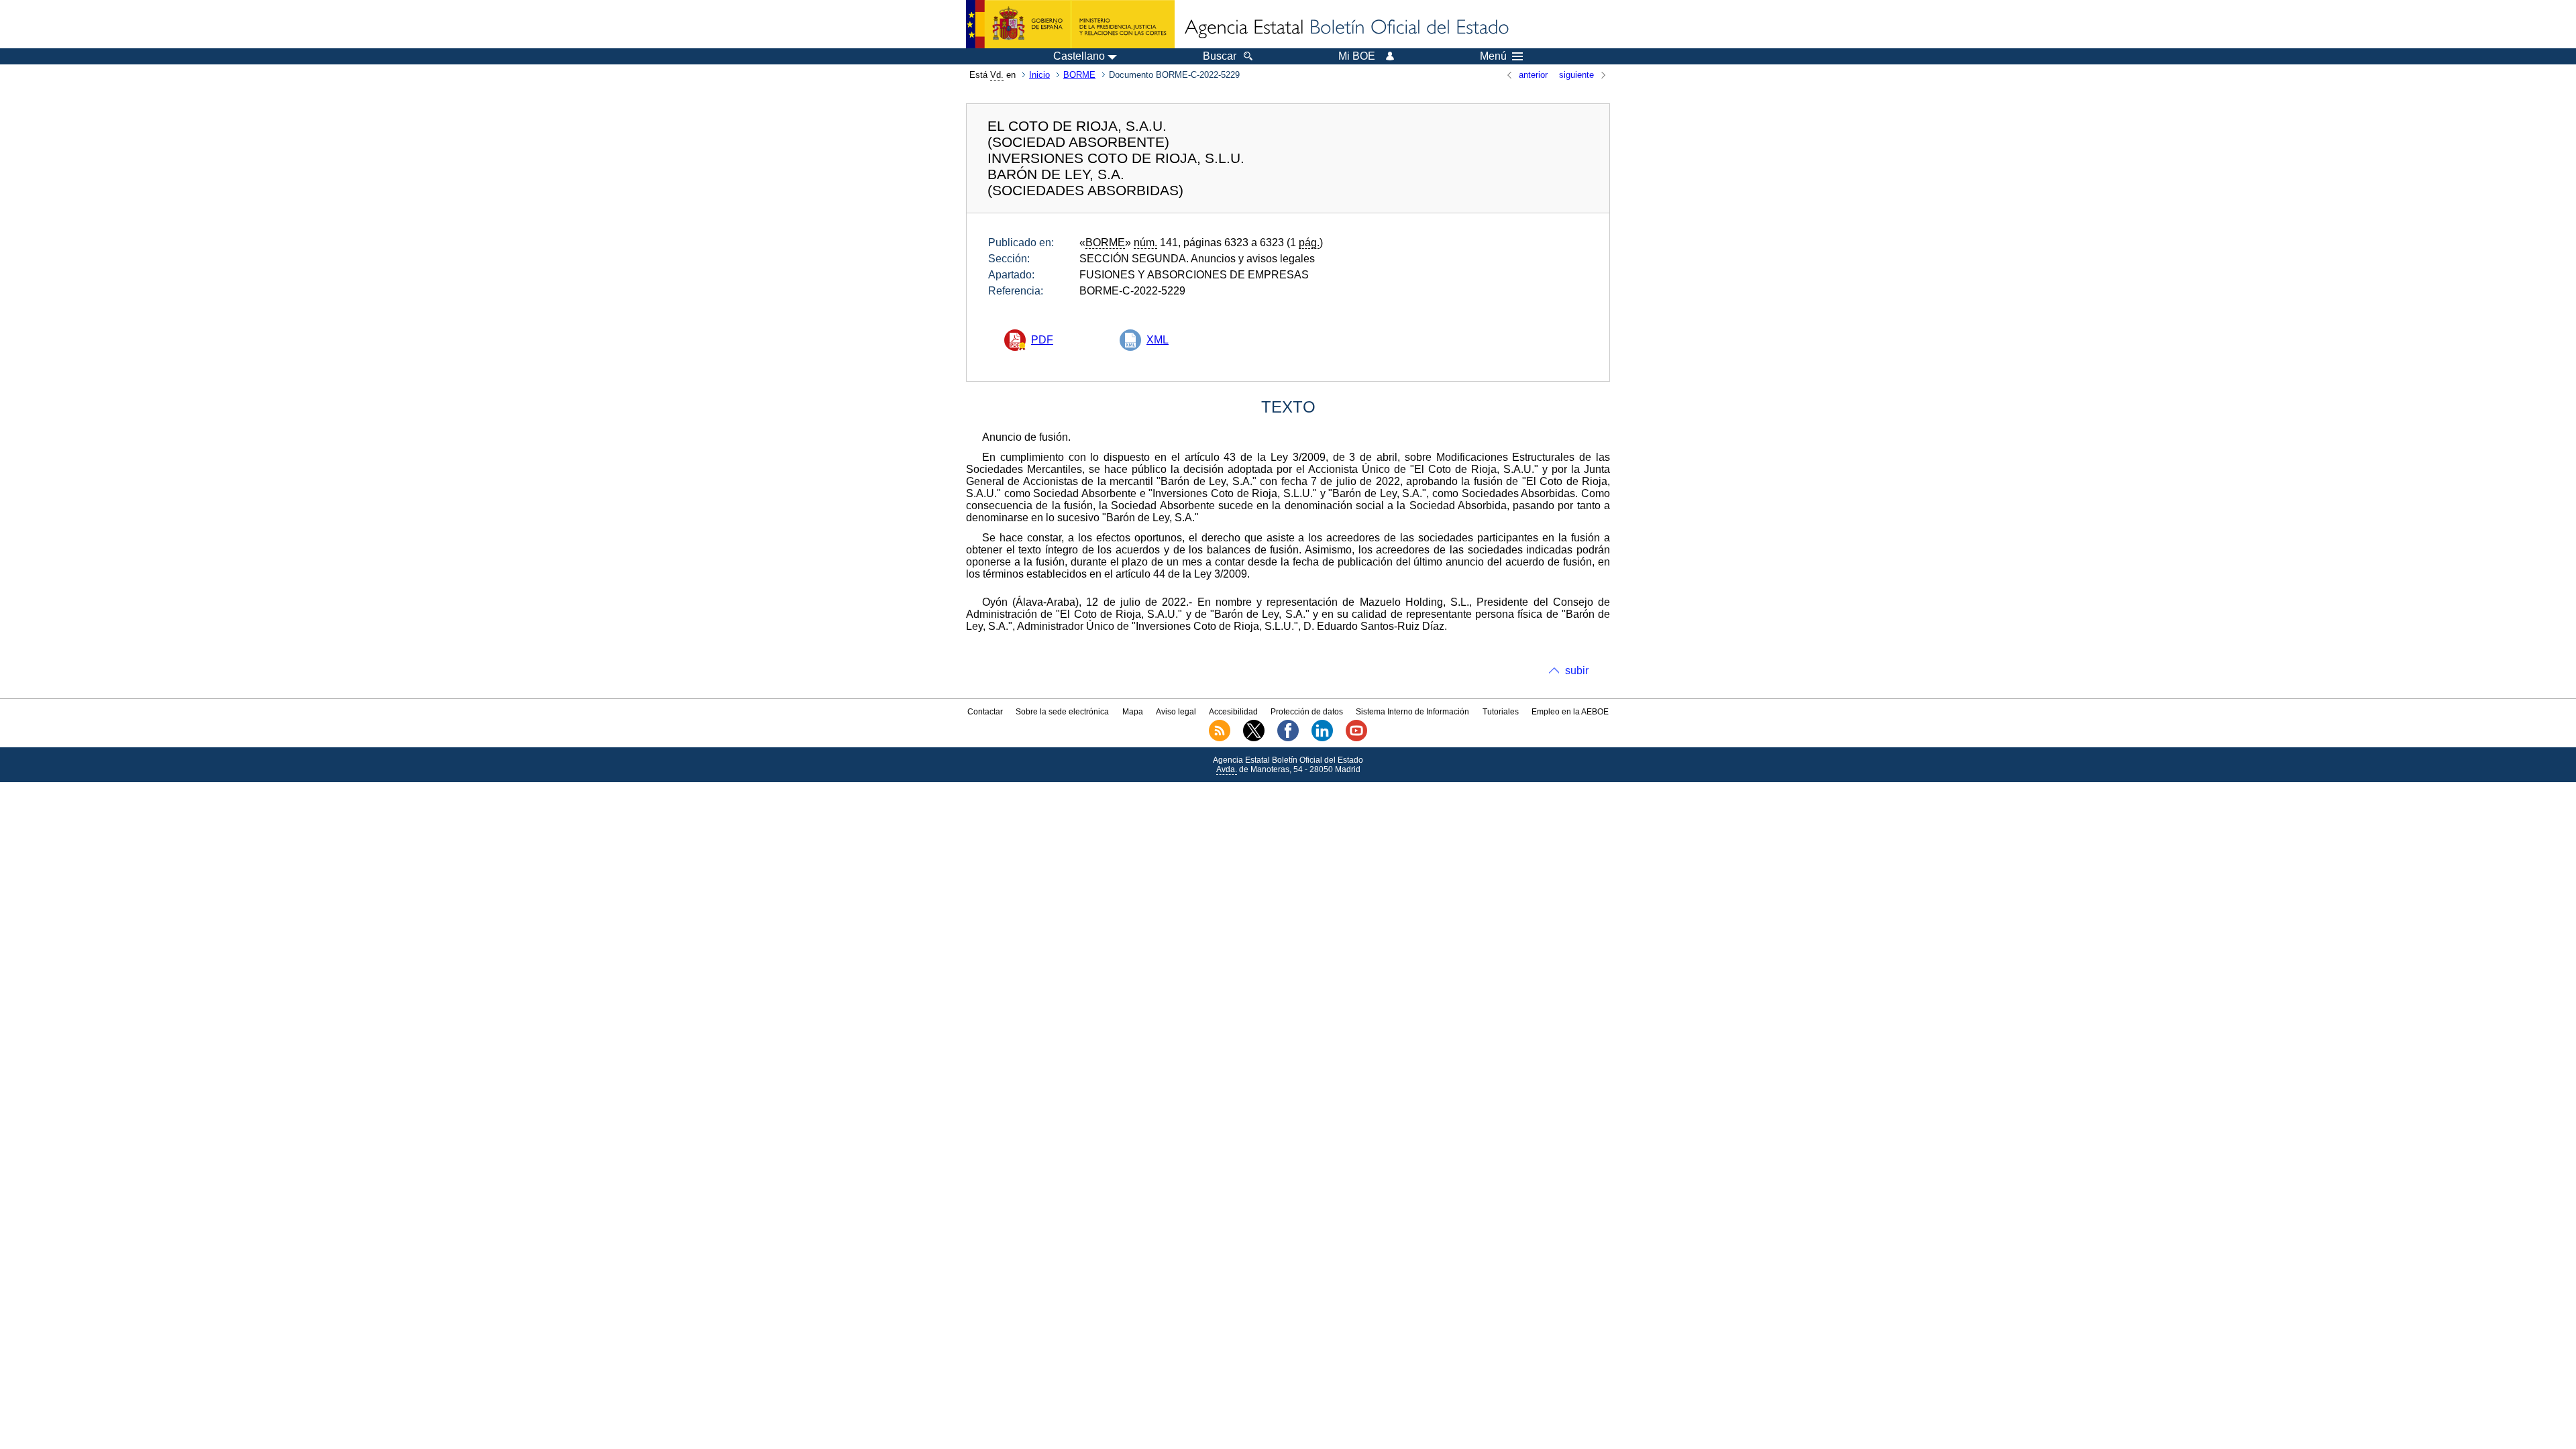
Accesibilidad (1233, 712)
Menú (1493, 56)
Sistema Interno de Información (1412, 712)
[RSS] (1220, 739)
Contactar (985, 712)
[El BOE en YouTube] (1356, 739)
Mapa (1133, 712)
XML (1158, 340)
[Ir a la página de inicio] (1346, 28)
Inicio (1039, 75)
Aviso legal (1176, 712)
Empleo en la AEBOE (1570, 712)
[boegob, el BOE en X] (1254, 739)
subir (1577, 670)
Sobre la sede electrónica (1062, 712)
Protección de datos (1307, 712)
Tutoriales (1501, 712)
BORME (1079, 75)
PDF (1042, 340)
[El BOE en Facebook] (1288, 739)
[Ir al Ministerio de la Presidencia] (1070, 24)
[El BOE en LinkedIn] (1322, 739)
